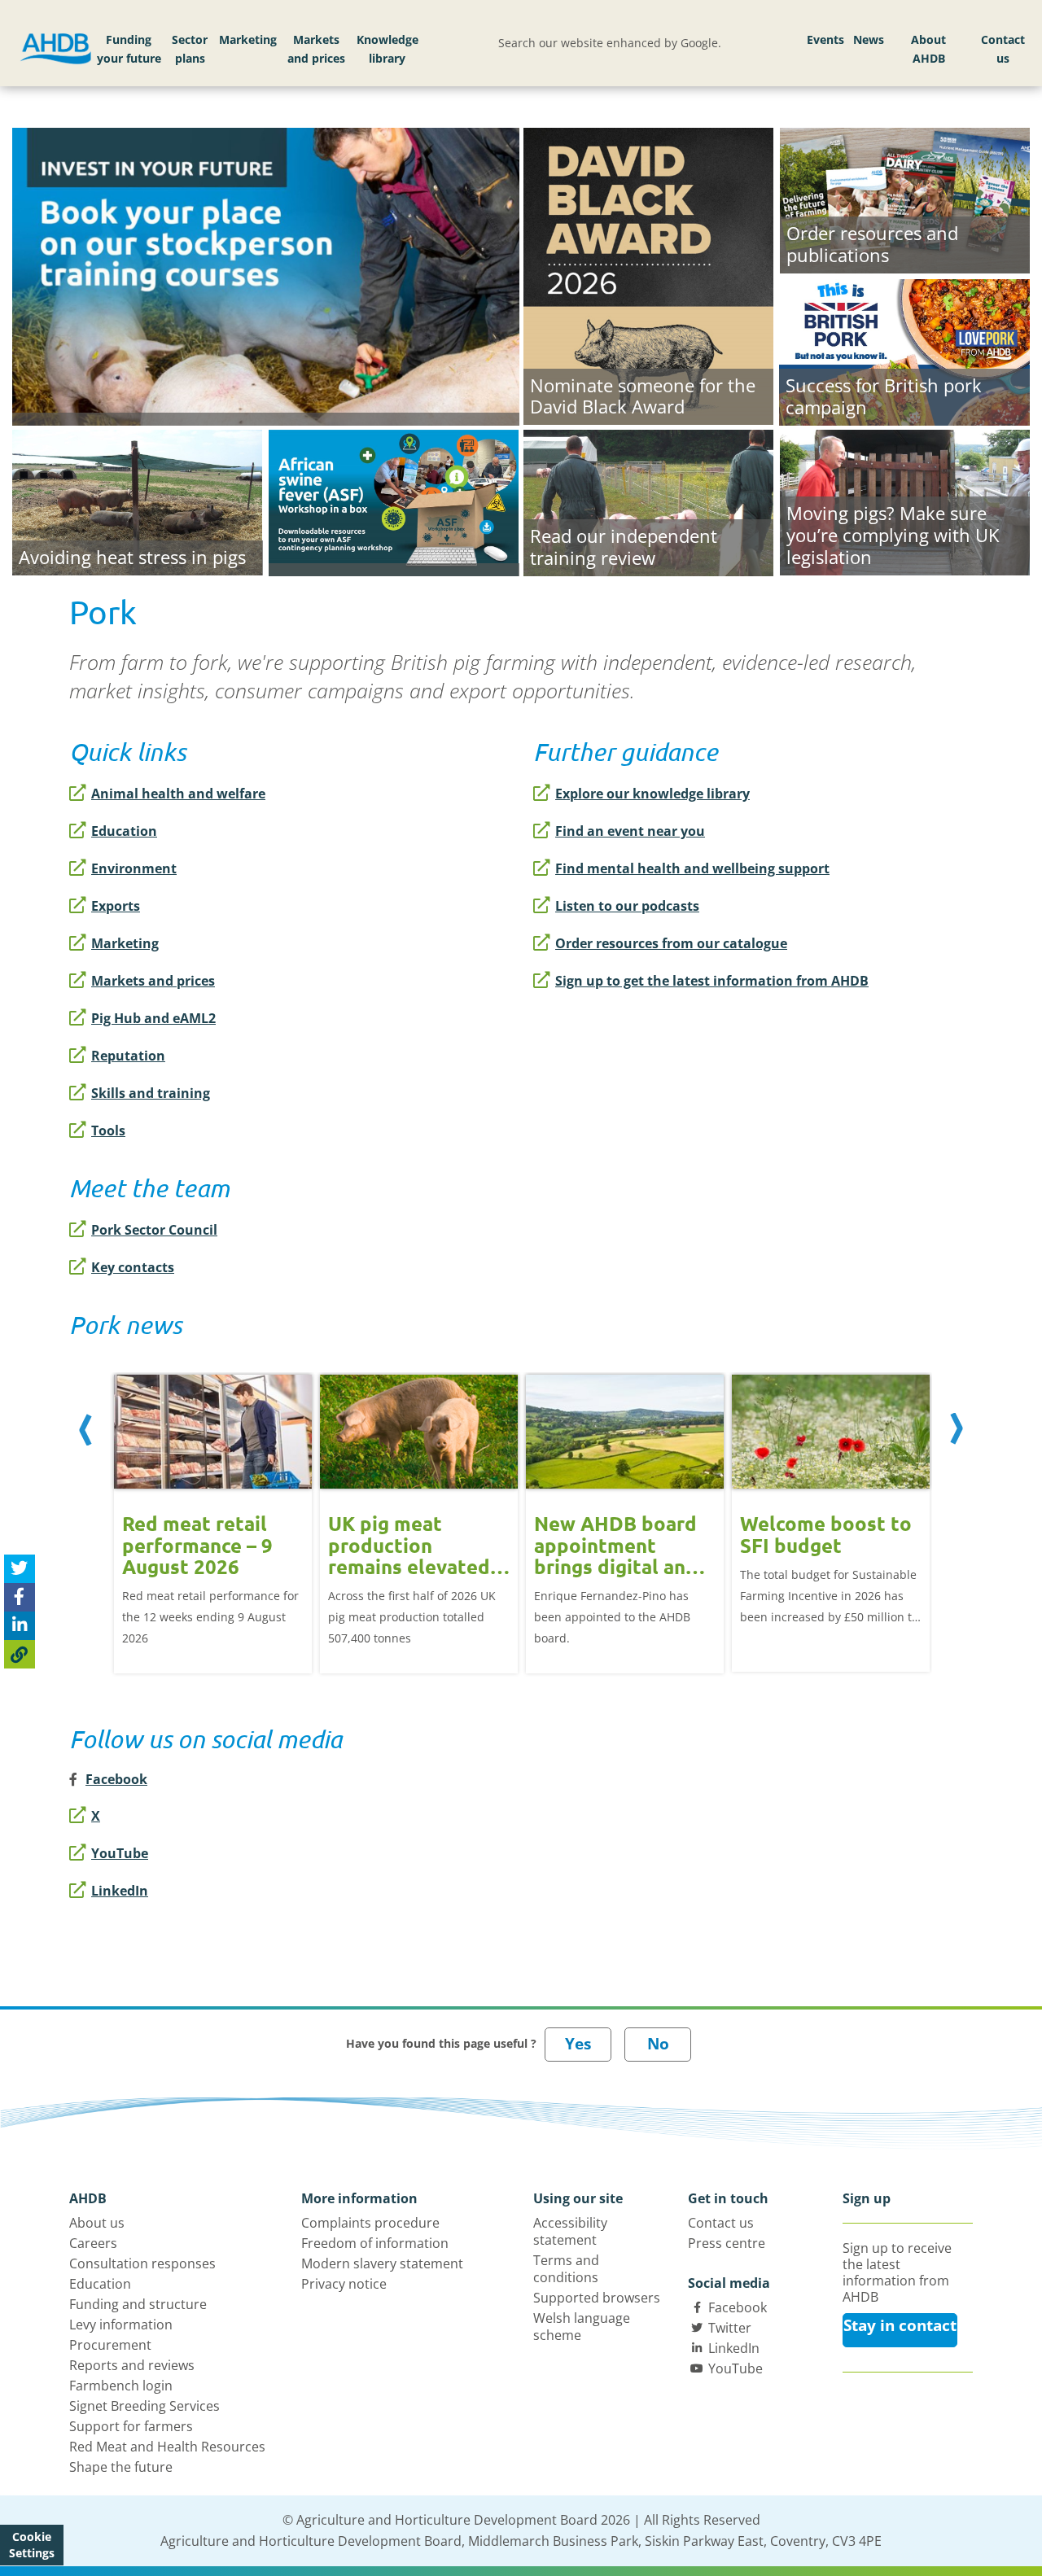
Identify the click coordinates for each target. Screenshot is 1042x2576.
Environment (134, 868)
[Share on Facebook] (20, 1596)
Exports (116, 906)
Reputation (128, 1056)
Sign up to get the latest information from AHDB (712, 981)
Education (124, 831)
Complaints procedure (370, 2223)
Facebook (738, 2307)
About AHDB (928, 49)
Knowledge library (387, 49)
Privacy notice (344, 2284)
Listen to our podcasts (627, 906)
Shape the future (121, 2467)
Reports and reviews (132, 2365)
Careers (93, 2243)
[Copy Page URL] (20, 1653)
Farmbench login (121, 2386)
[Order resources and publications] (905, 199)
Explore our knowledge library (652, 794)
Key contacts (133, 1267)
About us (97, 2223)
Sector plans (190, 49)
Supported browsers (597, 2298)
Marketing (248, 39)
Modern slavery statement (382, 2263)
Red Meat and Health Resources (167, 2447)
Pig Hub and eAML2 (153, 1018)
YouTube (120, 1853)
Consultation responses (142, 2263)
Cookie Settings (32, 2545)
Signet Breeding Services (144, 2406)
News (869, 39)
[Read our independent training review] (648, 501)
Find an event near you (630, 831)
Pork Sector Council (154, 1230)
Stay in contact (900, 2325)
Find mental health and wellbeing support (692, 868)
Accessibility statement (570, 2231)
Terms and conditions (566, 2269)
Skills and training (151, 1093)
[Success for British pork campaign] (904, 350)
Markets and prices (316, 49)
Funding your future (129, 49)
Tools (108, 1131)
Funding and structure (138, 2304)
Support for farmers (131, 2426)
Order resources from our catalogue (671, 943)
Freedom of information (375, 2243)
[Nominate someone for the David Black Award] (648, 274)
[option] (213, 1512)
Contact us (1003, 49)
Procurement (110, 2345)
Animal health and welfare (178, 794)
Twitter (730, 2328)
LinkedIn (120, 1891)
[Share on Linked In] (20, 1625)
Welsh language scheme (582, 2327)
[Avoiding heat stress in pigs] (137, 501)
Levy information (121, 2325)
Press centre (727, 2243)
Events (825, 39)
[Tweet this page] (20, 1568)
